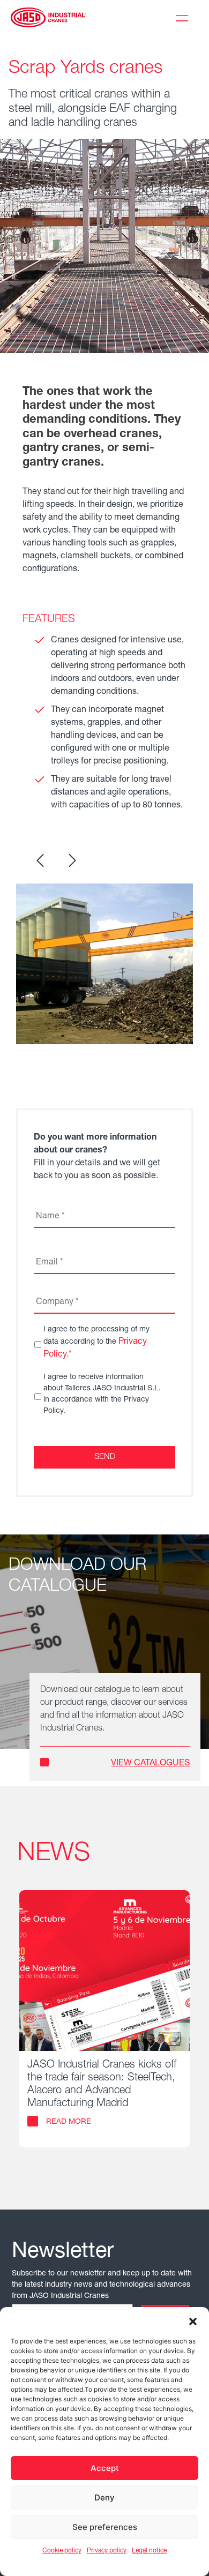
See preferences (105, 2527)
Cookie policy (62, 2551)
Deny (104, 2498)
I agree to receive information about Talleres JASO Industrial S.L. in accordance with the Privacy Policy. (102, 1394)
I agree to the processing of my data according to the (96, 1343)
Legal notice (149, 2551)
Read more (69, 2122)
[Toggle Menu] (184, 17)
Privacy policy (107, 2551)
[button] (193, 2320)
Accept (105, 2468)
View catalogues (150, 1764)
